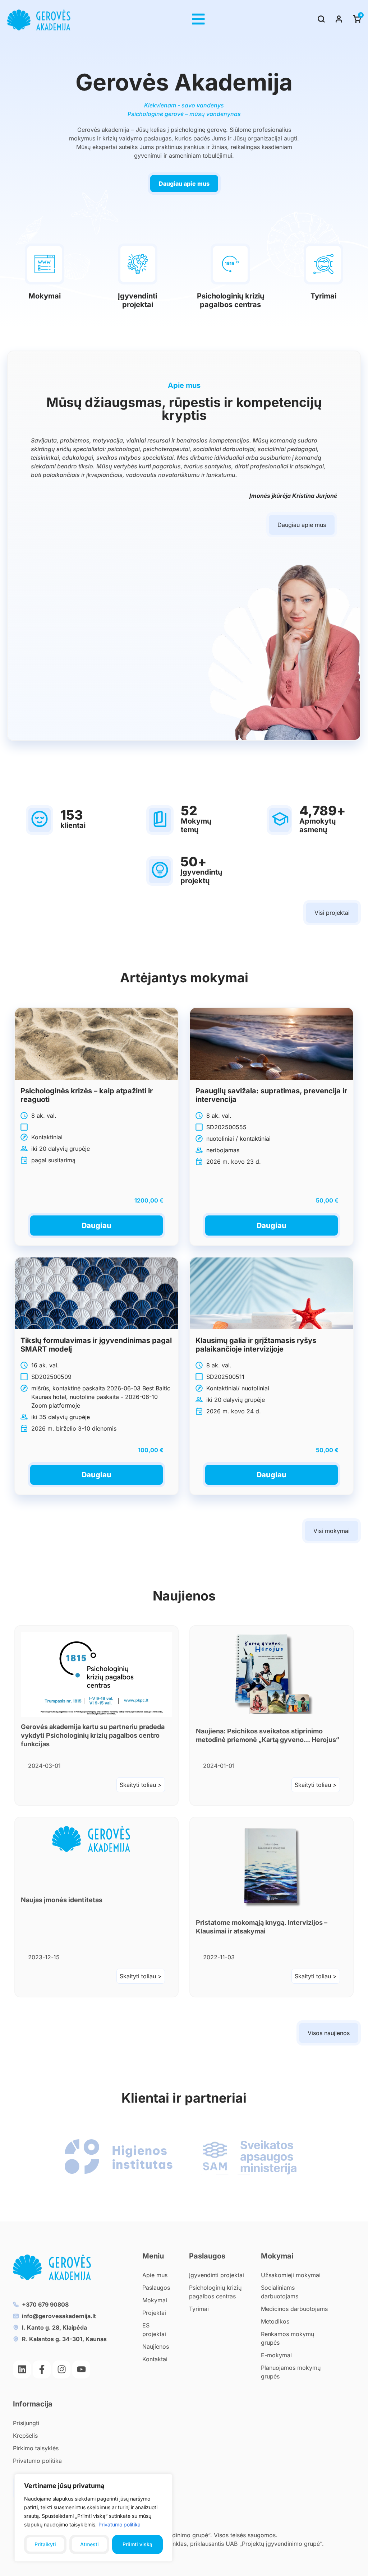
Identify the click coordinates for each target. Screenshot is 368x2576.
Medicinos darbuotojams (294, 2309)
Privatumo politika (119, 2524)
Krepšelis (25, 2436)
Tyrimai (323, 296)
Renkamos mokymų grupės (287, 2338)
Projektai (154, 2313)
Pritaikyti (45, 2544)
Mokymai (45, 296)
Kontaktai (155, 2359)
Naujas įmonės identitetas (62, 1900)
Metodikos (275, 2321)
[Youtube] (81, 2369)
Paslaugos (156, 2288)
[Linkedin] (22, 2369)
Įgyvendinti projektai (137, 300)
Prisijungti (26, 2423)
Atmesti (89, 2544)
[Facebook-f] (42, 2369)
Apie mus (155, 2275)
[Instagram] (61, 2369)
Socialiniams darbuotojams (280, 2292)
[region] (93, 2518)
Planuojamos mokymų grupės (291, 2372)
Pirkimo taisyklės (36, 2448)
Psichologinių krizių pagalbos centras (231, 300)
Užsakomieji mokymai (291, 2275)
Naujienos (156, 2346)
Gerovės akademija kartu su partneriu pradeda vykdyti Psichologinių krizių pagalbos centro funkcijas (93, 1735)
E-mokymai (276, 2355)
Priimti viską (137, 2544)
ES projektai (154, 2330)
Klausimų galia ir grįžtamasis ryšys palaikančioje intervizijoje (256, 1345)
